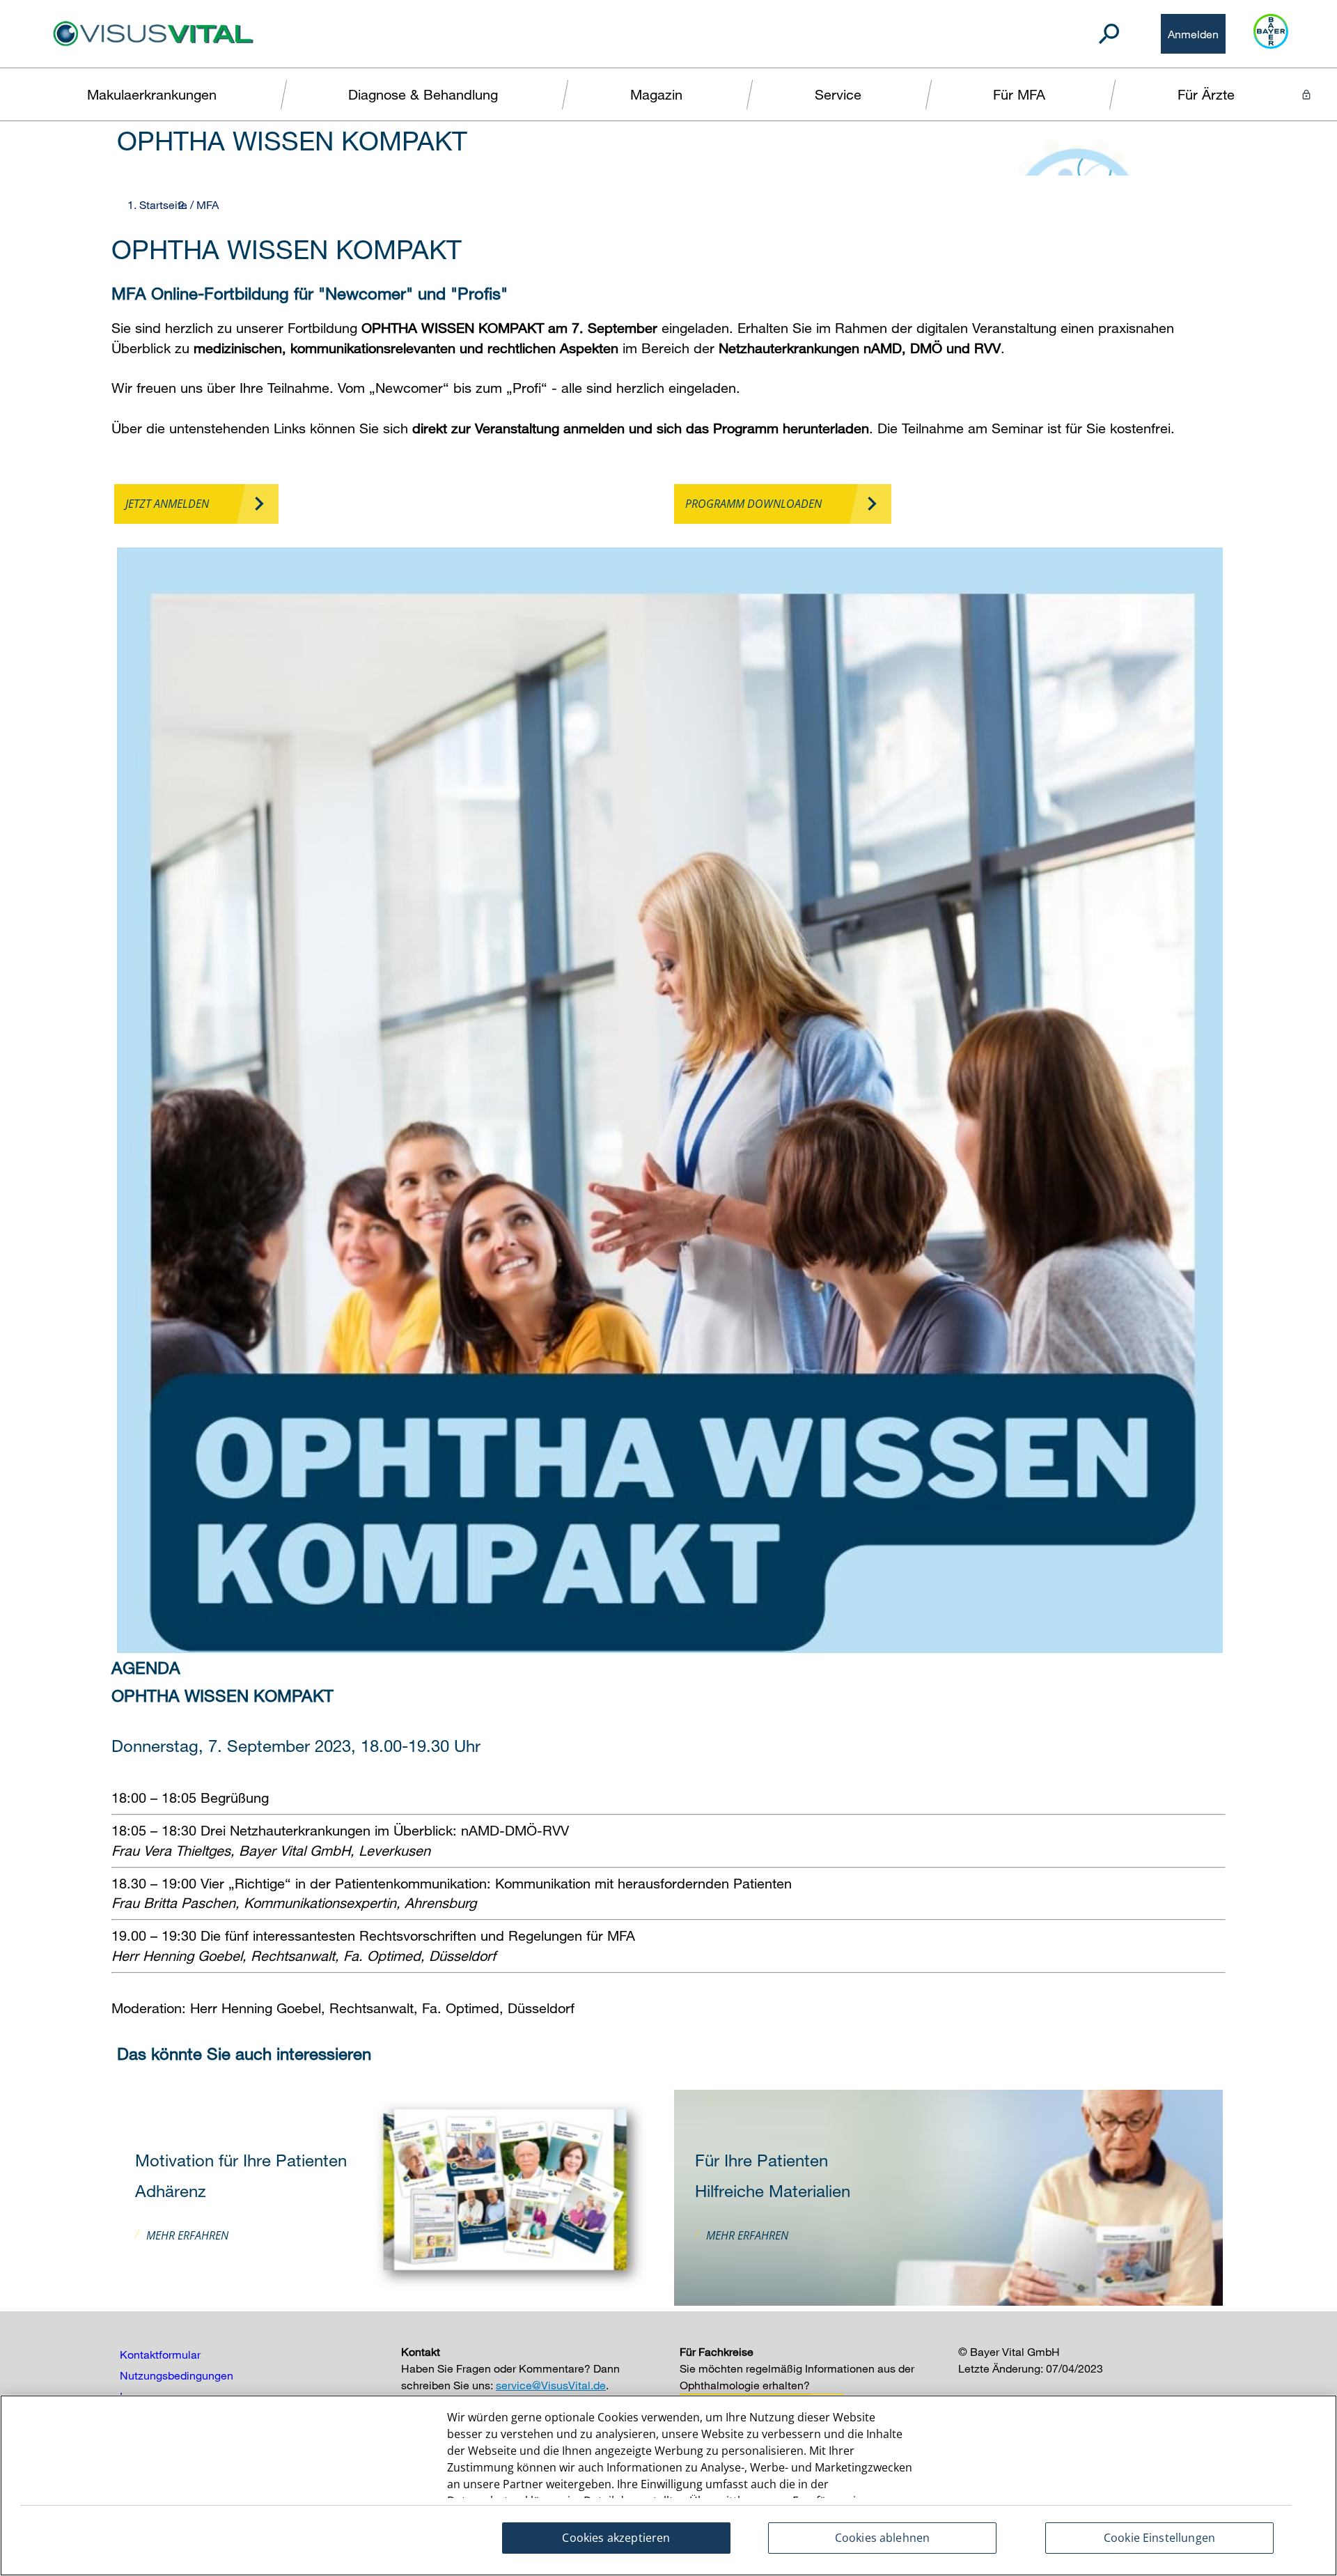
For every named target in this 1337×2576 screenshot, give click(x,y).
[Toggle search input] (1109, 34)
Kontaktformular (160, 2354)
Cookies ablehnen (883, 2538)
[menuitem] (152, 94)
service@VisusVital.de (551, 2385)
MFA (208, 205)
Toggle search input (1109, 34)
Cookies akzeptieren (616, 2538)
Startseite (163, 205)
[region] (668, 2485)
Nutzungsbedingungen (177, 2375)
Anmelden (1193, 34)
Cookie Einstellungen (1159, 2538)
